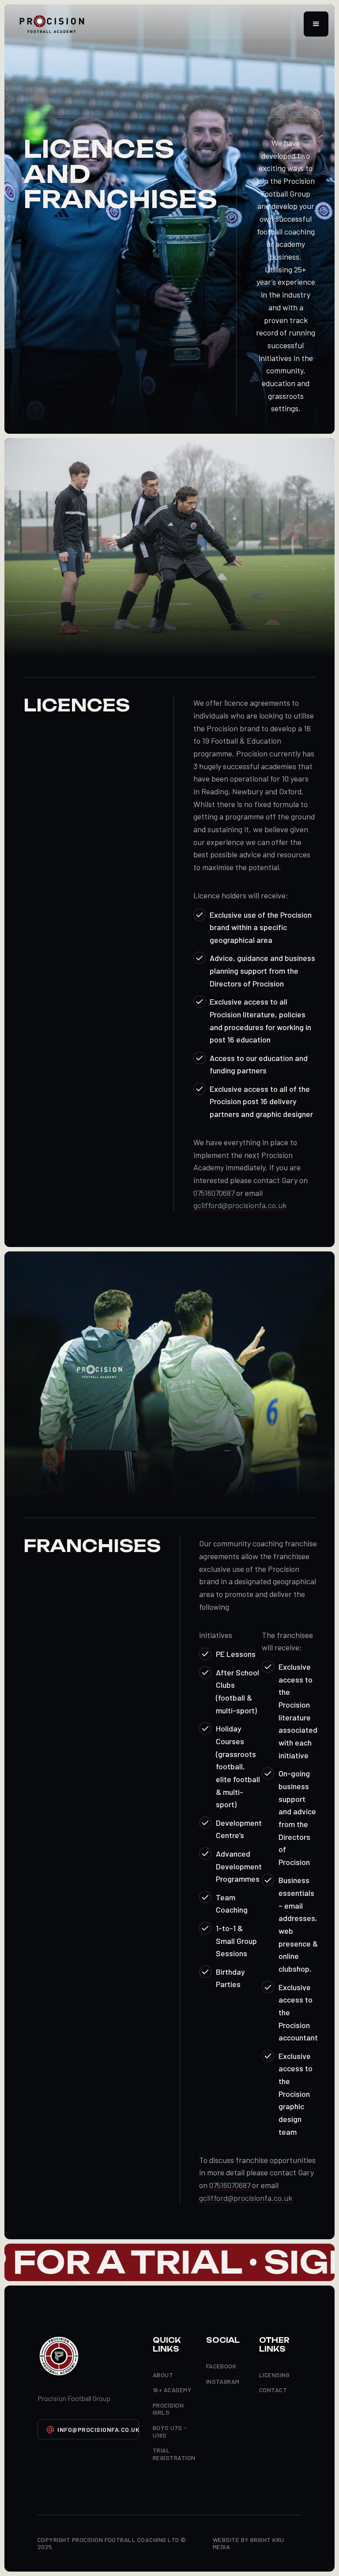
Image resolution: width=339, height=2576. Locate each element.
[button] (316, 24)
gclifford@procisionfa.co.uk (240, 1205)
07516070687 (214, 1193)
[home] (52, 24)
